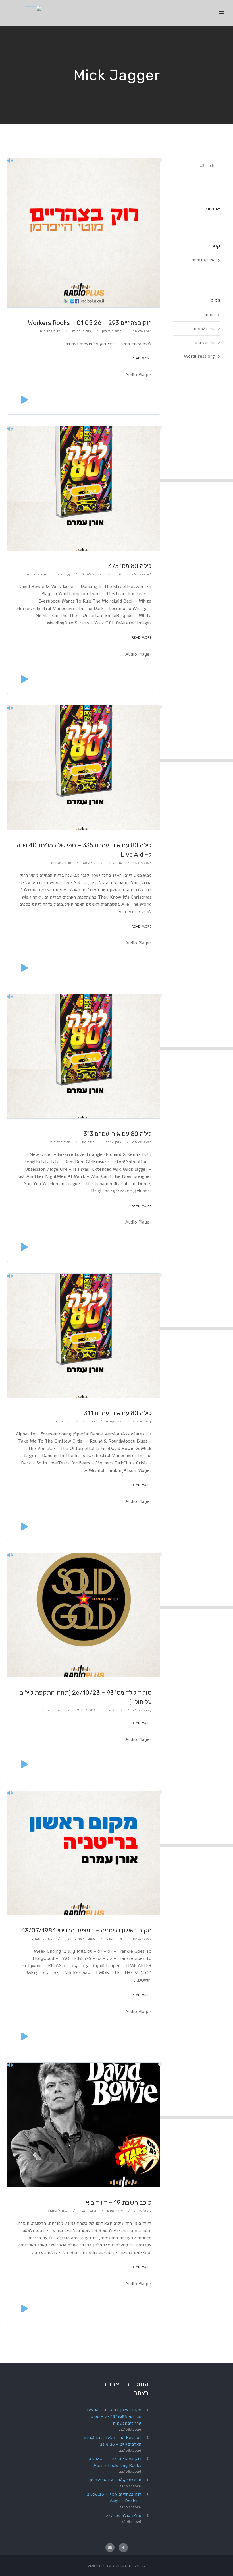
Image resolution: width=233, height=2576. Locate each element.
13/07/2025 (142, 863)
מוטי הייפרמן (112, 331)
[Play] (24, 399)
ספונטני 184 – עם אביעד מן (116, 2480)
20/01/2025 (142, 1421)
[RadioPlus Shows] (24, 7)
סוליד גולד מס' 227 (124, 2515)
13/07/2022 (142, 1938)
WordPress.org (199, 356)
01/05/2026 (142, 331)
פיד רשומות (204, 328)
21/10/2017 (142, 2211)
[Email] (110, 2548)
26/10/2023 (142, 1710)
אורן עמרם (113, 574)
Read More (142, 358)
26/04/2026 (142, 574)
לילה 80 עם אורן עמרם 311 (118, 1413)
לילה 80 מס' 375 (130, 566)
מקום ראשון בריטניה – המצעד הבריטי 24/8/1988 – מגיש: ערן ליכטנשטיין (114, 2416)
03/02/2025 (142, 1142)
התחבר (208, 315)
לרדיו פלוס (96, 2565)
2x (23, 2358)
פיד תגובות (205, 342)
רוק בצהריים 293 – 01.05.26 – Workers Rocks (90, 323)
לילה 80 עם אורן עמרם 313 (117, 1134)
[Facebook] (123, 2548)
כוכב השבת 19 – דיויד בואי (118, 2202)
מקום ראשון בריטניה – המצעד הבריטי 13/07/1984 (87, 1930)
